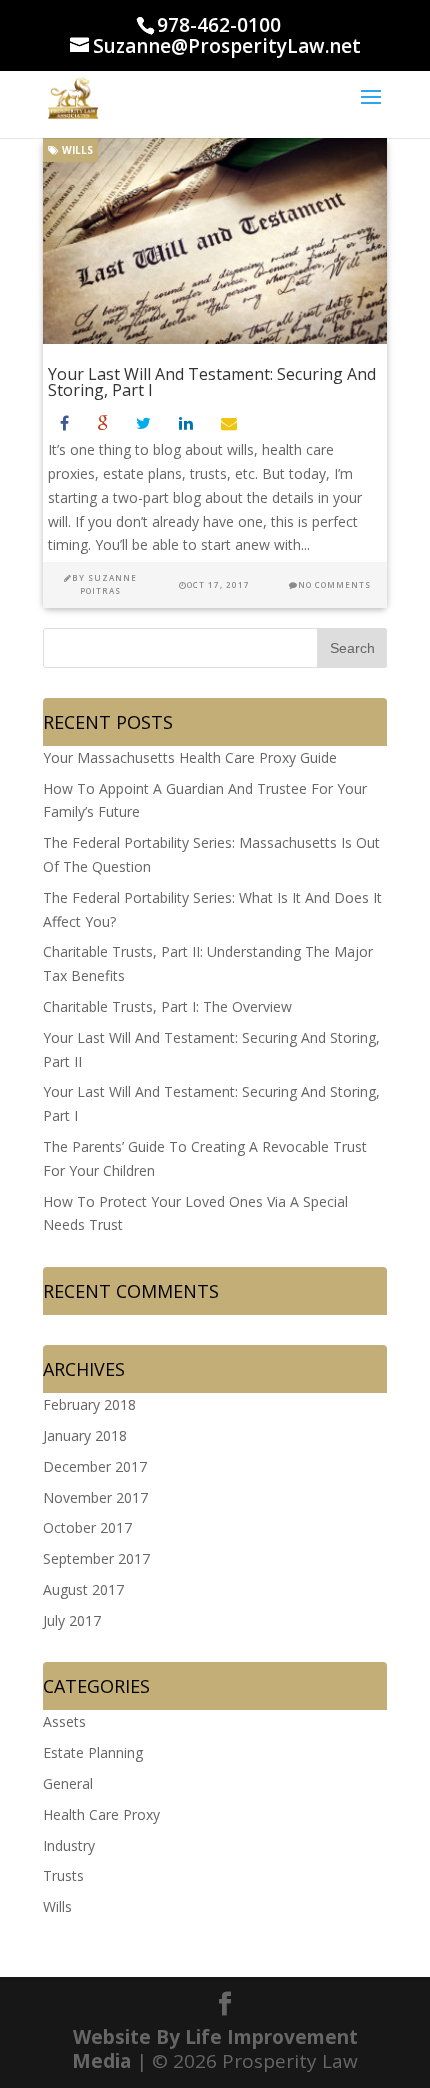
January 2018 (85, 1435)
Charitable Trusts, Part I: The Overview (167, 1006)
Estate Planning (93, 1752)
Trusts (63, 1875)
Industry (69, 1845)
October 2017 (87, 1527)
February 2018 (89, 1404)
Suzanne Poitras (108, 584)
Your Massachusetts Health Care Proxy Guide (190, 757)
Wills (76, 150)
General (68, 1783)
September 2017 (96, 1558)
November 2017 (95, 1497)
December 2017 (95, 1466)
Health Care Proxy (101, 1814)
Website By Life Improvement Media (215, 2049)
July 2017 (72, 1620)
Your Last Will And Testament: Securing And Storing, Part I (212, 382)
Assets (64, 1721)
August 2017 (83, 1589)
